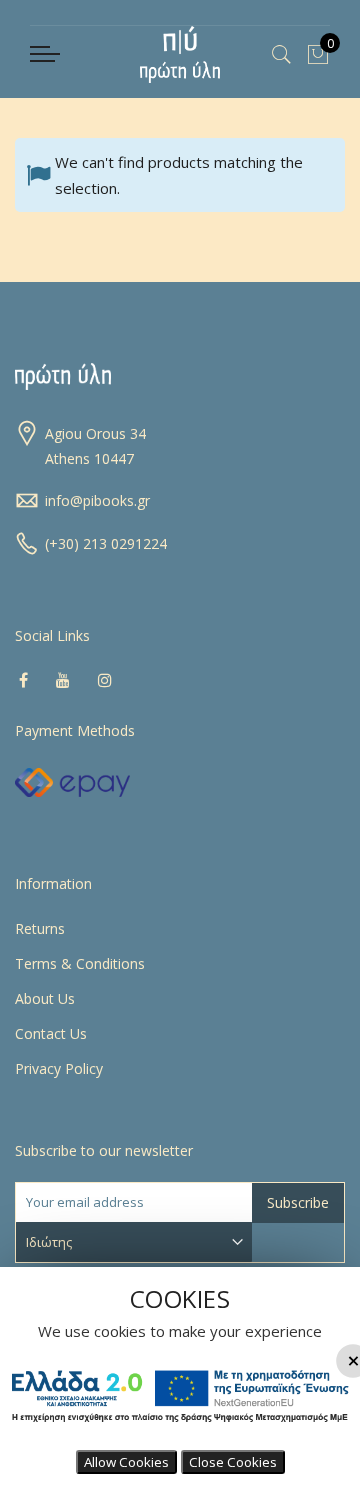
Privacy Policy (59, 1068)
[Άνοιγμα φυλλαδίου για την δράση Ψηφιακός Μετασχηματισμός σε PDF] (180, 1428)
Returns (40, 928)
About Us (45, 998)
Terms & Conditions (80, 963)
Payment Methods (75, 730)
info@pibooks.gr (97, 500)
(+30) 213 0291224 (106, 543)
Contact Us (51, 1033)
